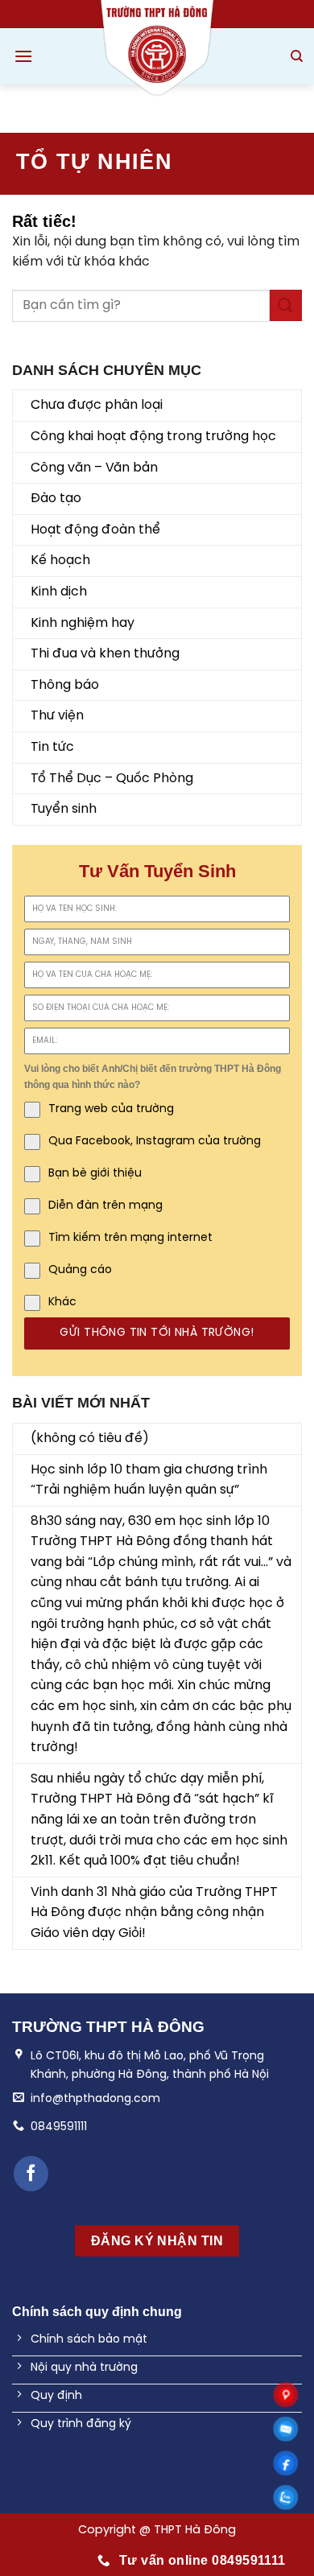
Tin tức (52, 747)
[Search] (297, 56)
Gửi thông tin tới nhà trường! (157, 1333)
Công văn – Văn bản (94, 468)
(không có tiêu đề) (90, 1438)
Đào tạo (56, 499)
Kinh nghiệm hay (83, 623)
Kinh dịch (59, 592)
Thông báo (65, 685)
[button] (23, 56)
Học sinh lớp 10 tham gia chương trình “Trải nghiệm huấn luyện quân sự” (149, 1480)
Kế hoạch (60, 561)
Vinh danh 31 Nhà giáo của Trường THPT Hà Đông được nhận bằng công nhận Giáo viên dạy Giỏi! (154, 1913)
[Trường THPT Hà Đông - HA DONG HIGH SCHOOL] (157, 48)
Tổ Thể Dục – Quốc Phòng (112, 779)
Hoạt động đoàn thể (95, 530)
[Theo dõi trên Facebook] (31, 2173)
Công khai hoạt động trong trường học (153, 437)
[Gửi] (286, 305)
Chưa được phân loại (97, 405)
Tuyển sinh (64, 809)
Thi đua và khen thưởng (105, 654)
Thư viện (57, 716)
